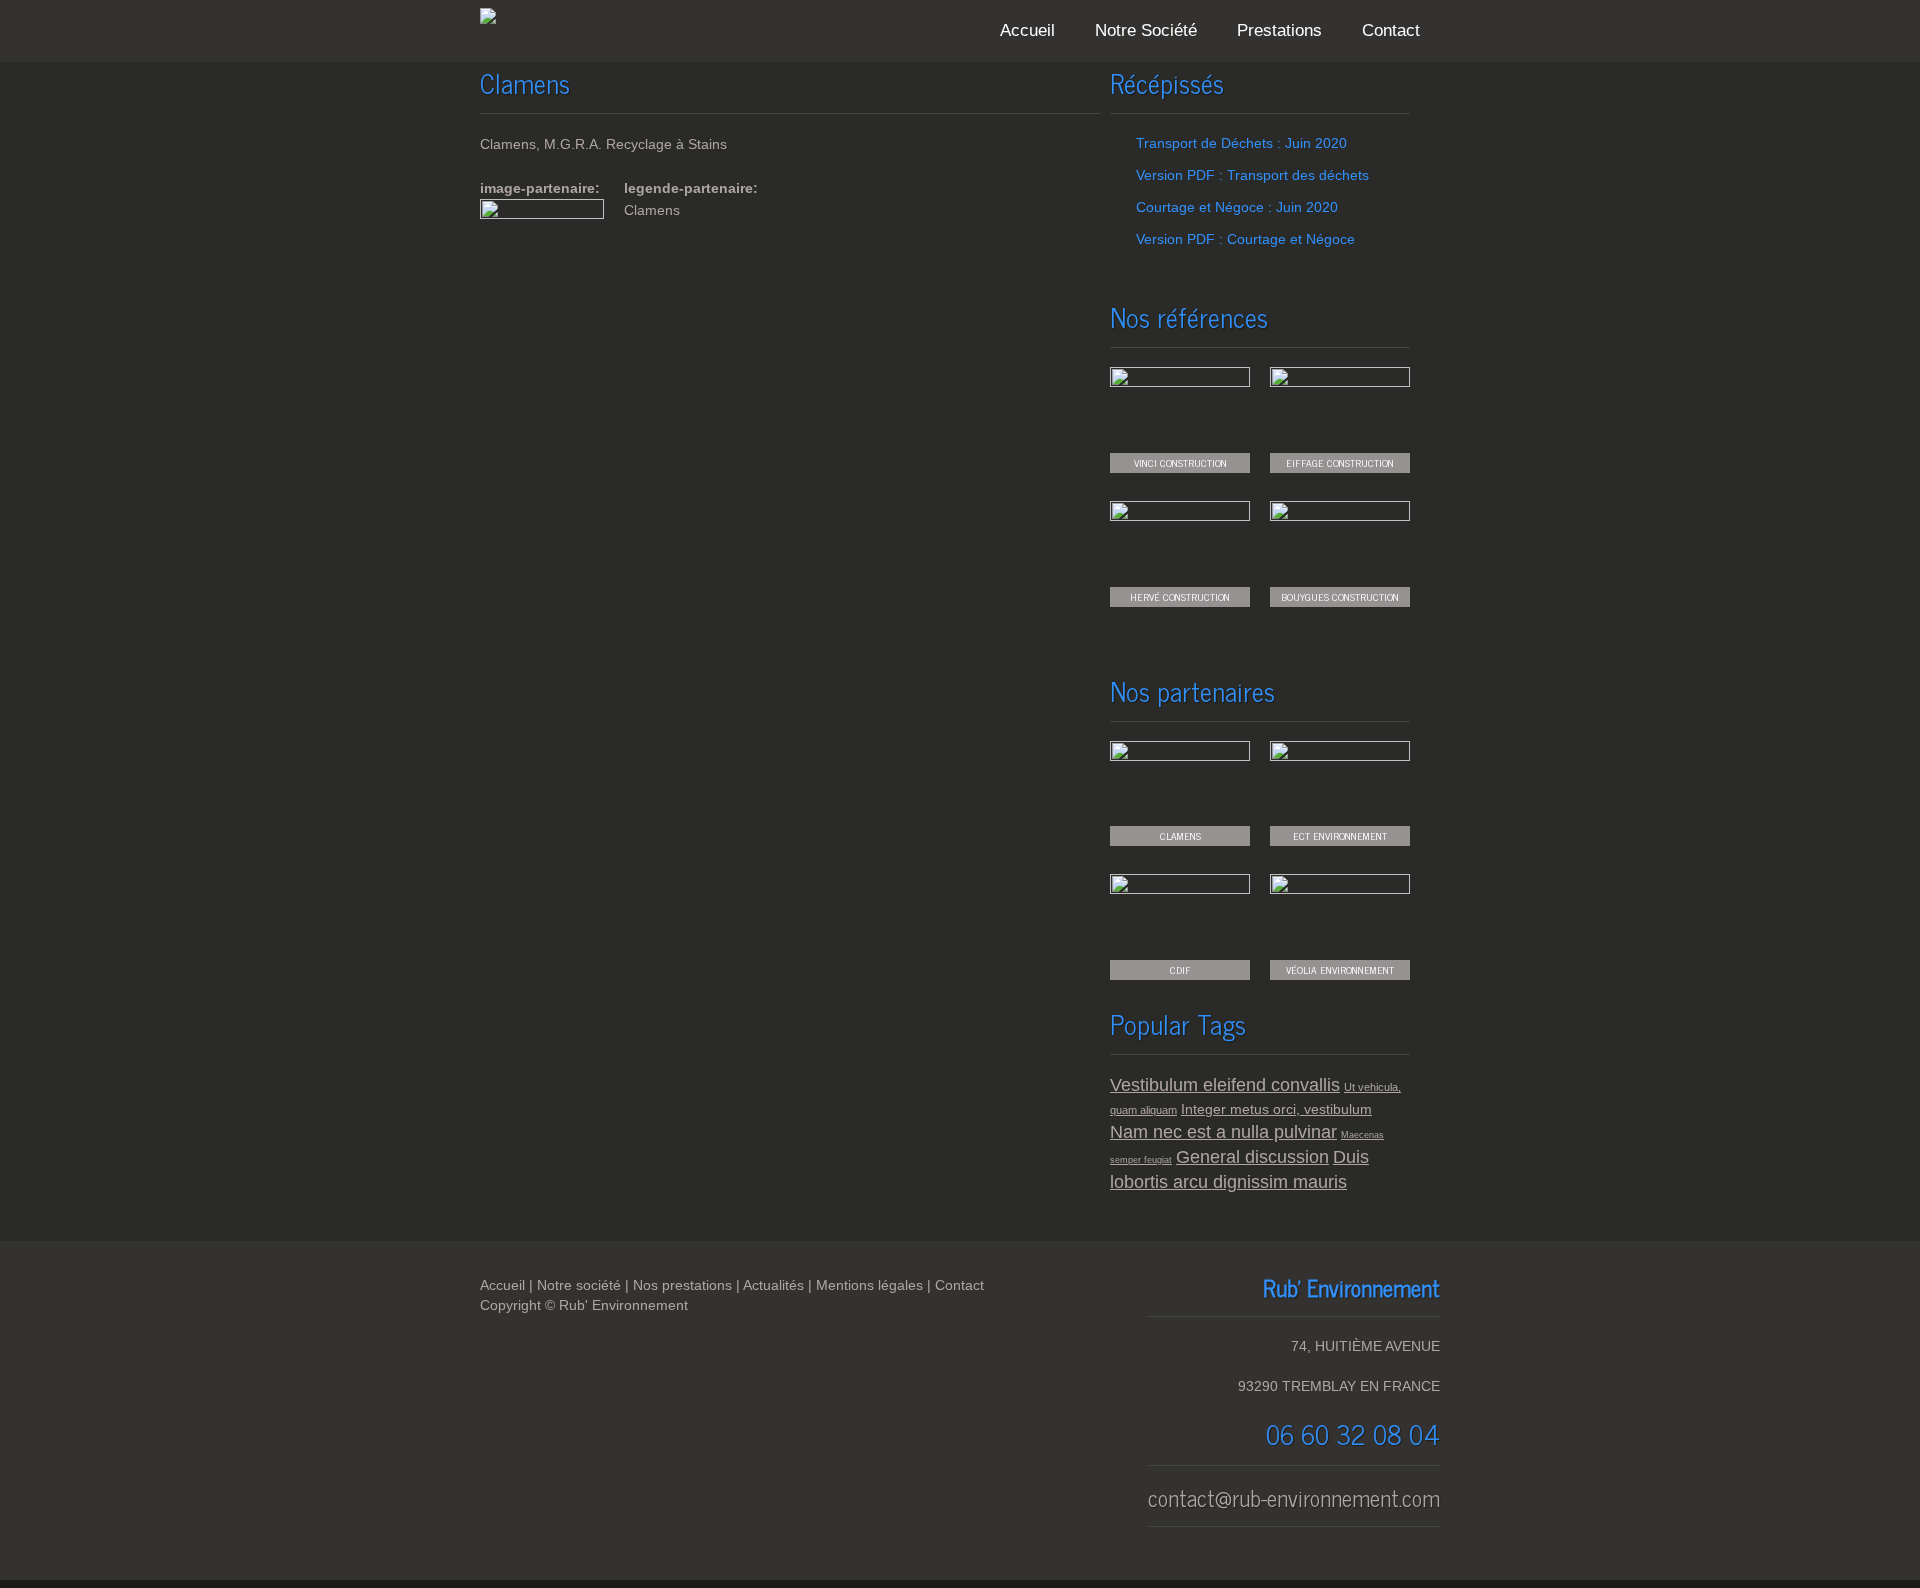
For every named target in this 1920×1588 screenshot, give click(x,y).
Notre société (579, 1285)
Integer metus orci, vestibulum (1276, 1109)
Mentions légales (869, 1285)
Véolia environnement (1340, 969)
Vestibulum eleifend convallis (1225, 1085)
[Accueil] (488, 19)
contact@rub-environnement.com (1294, 1497)
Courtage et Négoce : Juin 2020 (1237, 207)
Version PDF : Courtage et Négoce (1245, 239)
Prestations (1279, 30)
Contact (1391, 30)
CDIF (1180, 969)
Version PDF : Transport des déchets (1252, 175)
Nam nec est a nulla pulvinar (1223, 1132)
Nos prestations (682, 1285)
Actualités (773, 1285)
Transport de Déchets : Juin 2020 (1241, 143)
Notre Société (1146, 30)
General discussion (1252, 1157)
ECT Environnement (1340, 835)
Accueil (1027, 30)
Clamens (1180, 835)
